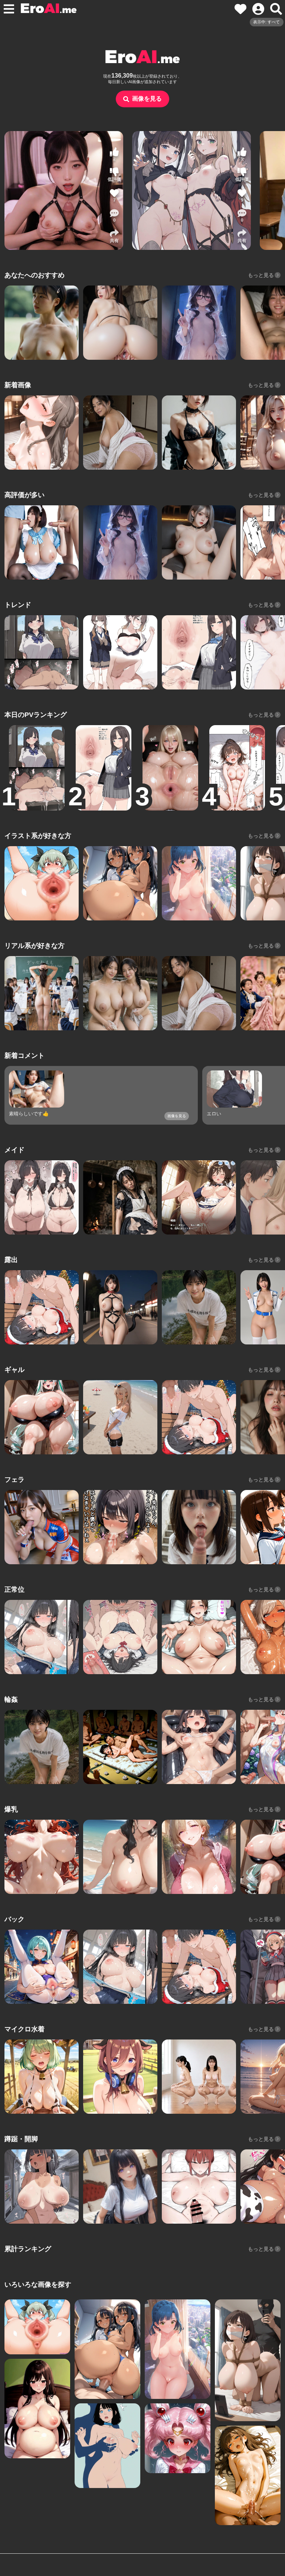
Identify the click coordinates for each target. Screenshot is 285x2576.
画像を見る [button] (147, 99)
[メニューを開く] (9, 9)
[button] (114, 216)
